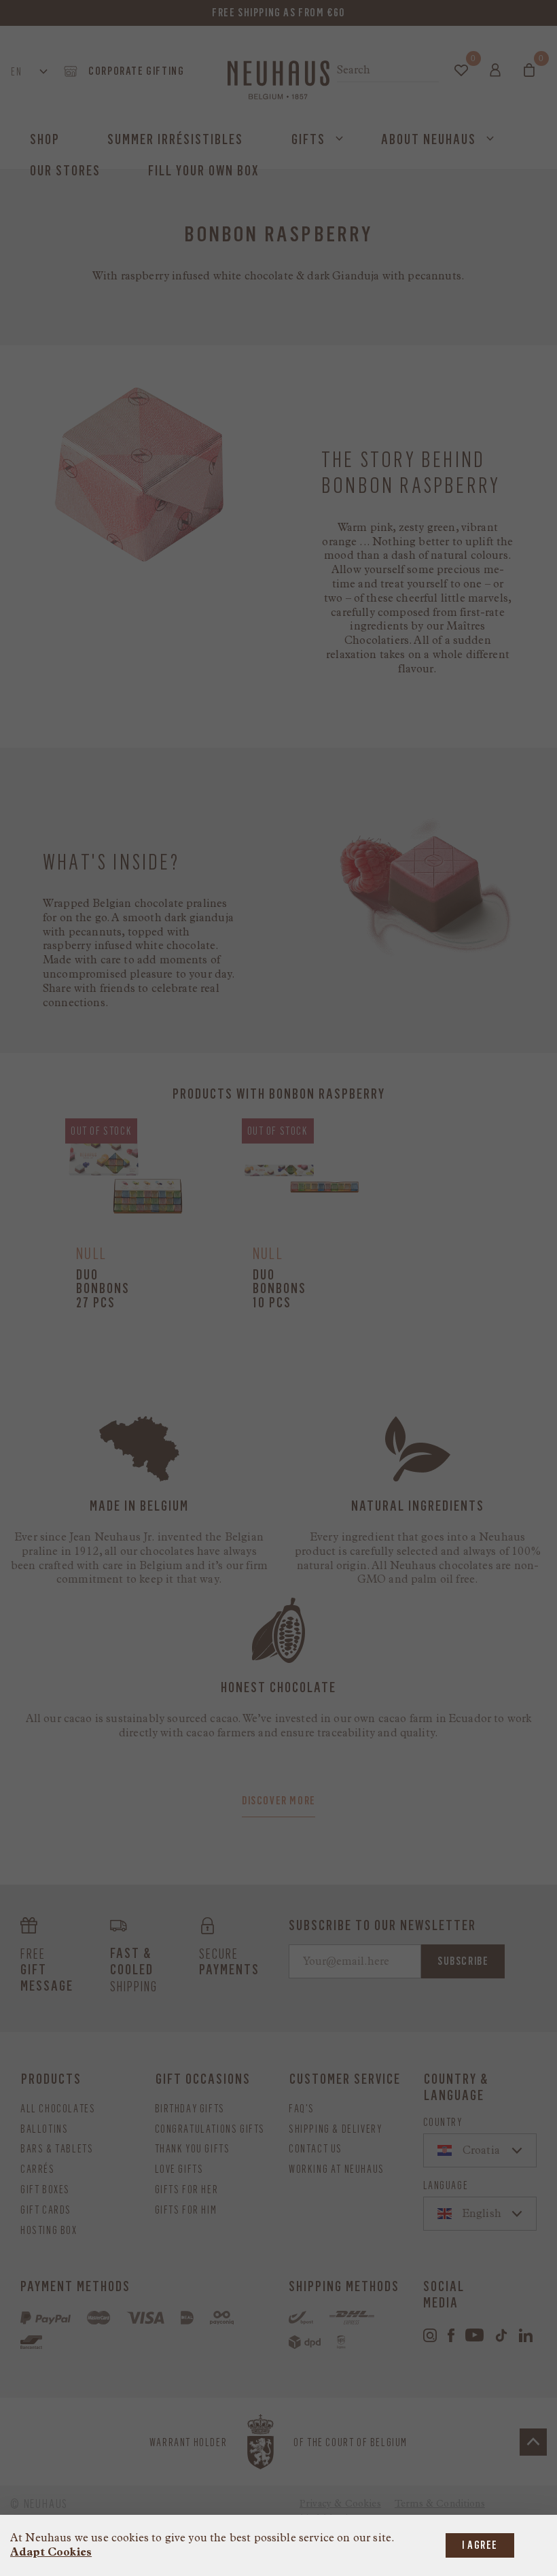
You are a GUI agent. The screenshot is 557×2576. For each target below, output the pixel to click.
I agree (480, 2545)
